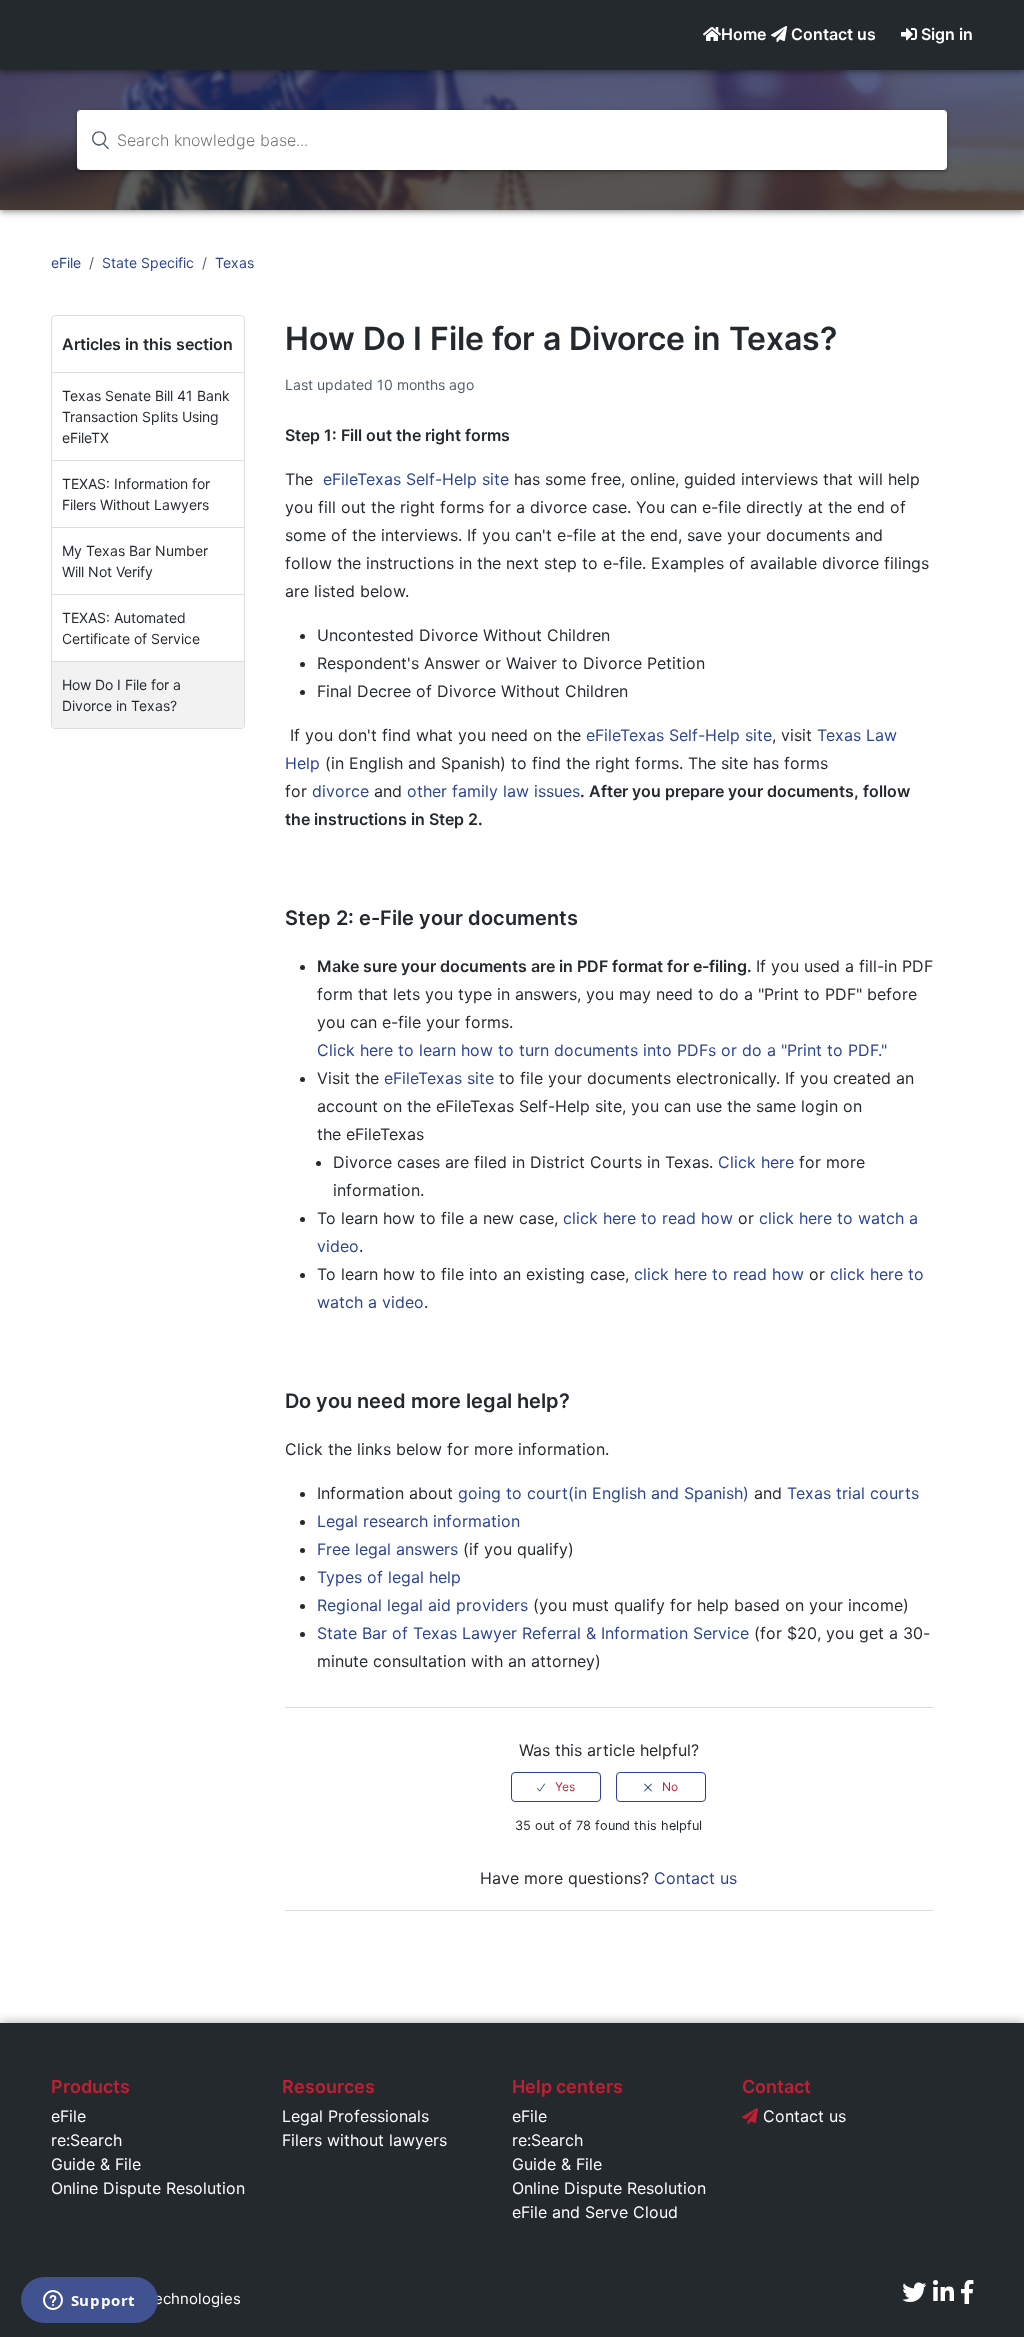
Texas (234, 262)
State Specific (148, 262)
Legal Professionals (355, 2116)
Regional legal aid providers (422, 1605)
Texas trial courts (853, 1493)
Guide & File (96, 2164)
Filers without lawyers (364, 2140)
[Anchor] (593, 918)
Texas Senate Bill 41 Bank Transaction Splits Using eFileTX (146, 416)
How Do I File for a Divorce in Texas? (121, 695)
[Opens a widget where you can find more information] (89, 2302)
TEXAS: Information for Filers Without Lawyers (136, 494)
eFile (66, 262)
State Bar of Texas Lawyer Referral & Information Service (533, 1633)
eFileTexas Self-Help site (416, 479)
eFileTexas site (441, 1078)
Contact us (831, 34)
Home (743, 34)
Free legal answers (387, 1549)
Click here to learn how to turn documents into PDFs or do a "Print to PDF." (602, 1050)
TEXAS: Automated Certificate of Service (131, 628)
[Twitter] (914, 2292)
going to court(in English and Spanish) (603, 1493)
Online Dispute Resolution (148, 2188)
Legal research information (418, 1521)
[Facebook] (967, 2292)
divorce (340, 791)
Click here (758, 1162)
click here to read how (648, 1218)
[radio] (556, 1787)
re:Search (86, 2140)
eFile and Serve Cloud (595, 2212)
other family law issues (493, 791)
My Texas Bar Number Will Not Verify (135, 561)
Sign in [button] (947, 34)
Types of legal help (389, 1577)
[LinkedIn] (943, 2292)
